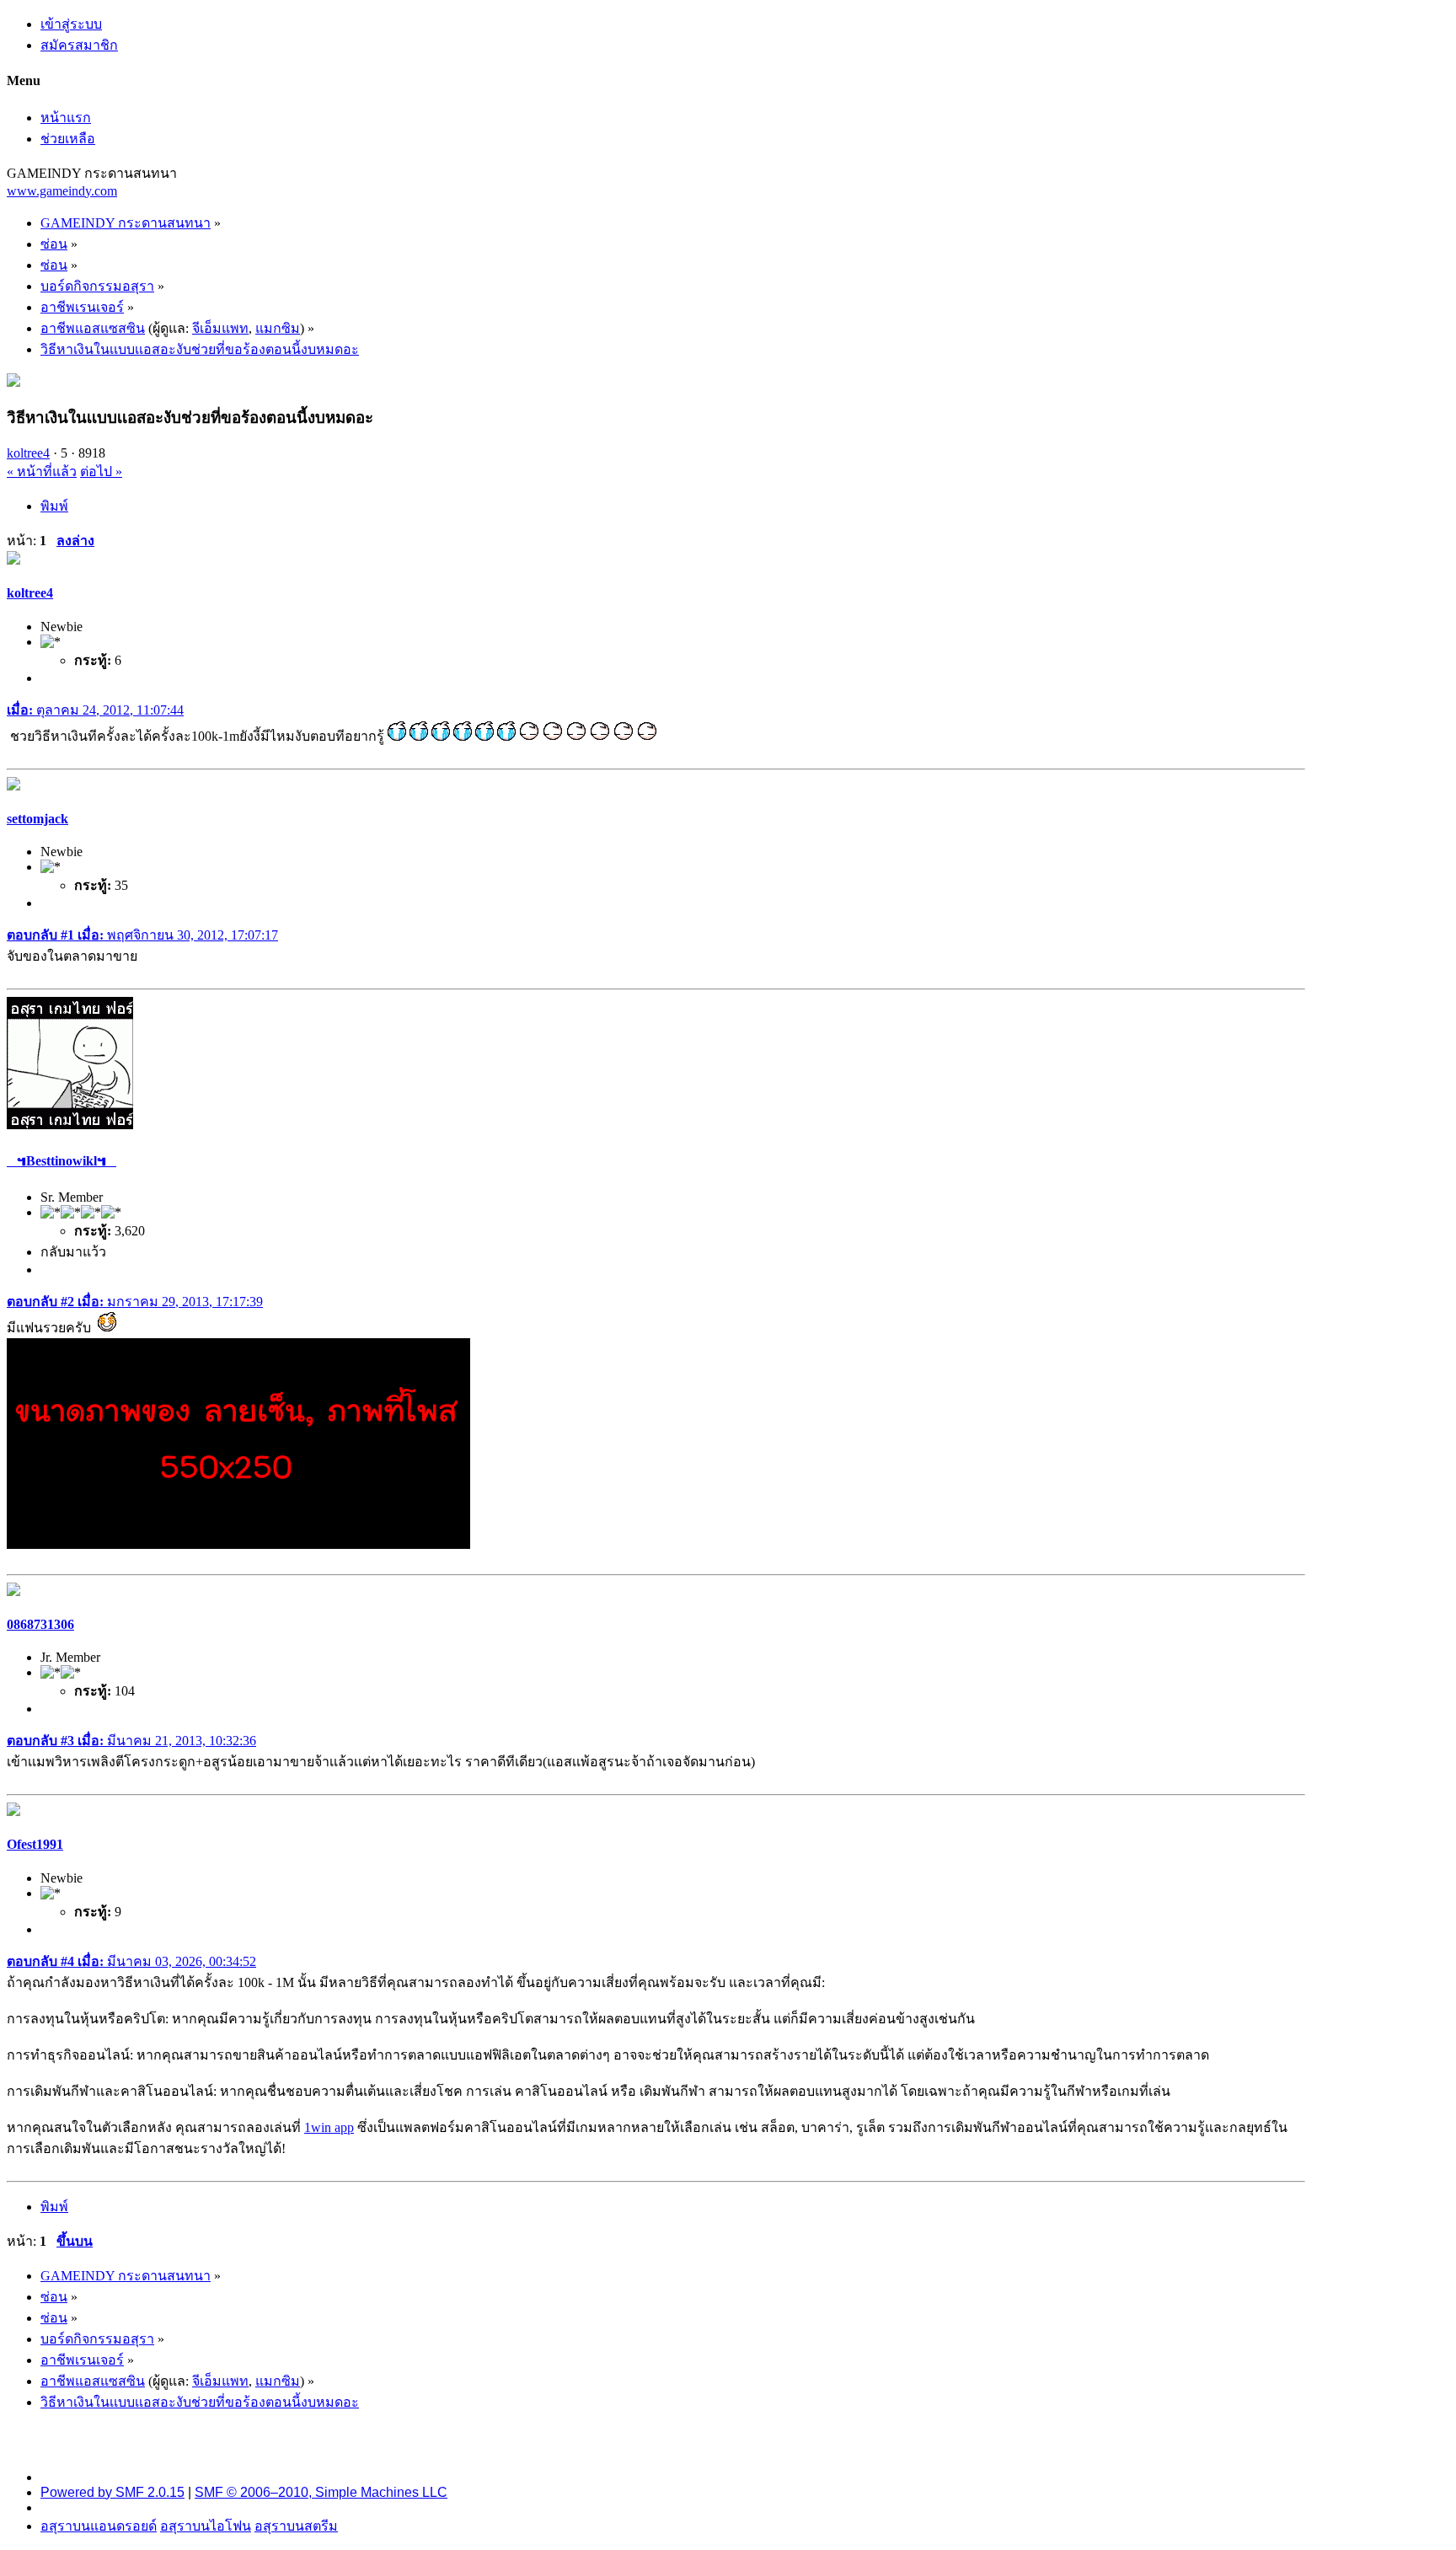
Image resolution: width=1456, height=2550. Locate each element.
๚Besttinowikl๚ (62, 1161)
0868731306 (40, 1624)
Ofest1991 (35, 1844)
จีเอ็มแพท (220, 328)
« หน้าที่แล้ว (42, 471)
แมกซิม (278, 328)
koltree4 (28, 453)
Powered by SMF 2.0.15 (112, 2492)
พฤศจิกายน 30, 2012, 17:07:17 (142, 935)
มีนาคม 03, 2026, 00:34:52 (131, 1961)
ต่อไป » (101, 471)
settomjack (37, 819)
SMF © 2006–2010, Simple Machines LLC (321, 2492)
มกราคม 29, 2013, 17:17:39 (135, 1302)
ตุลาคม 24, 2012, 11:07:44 (95, 710)
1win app (329, 2127)
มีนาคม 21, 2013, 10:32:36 (131, 1741)
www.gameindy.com (62, 191)
